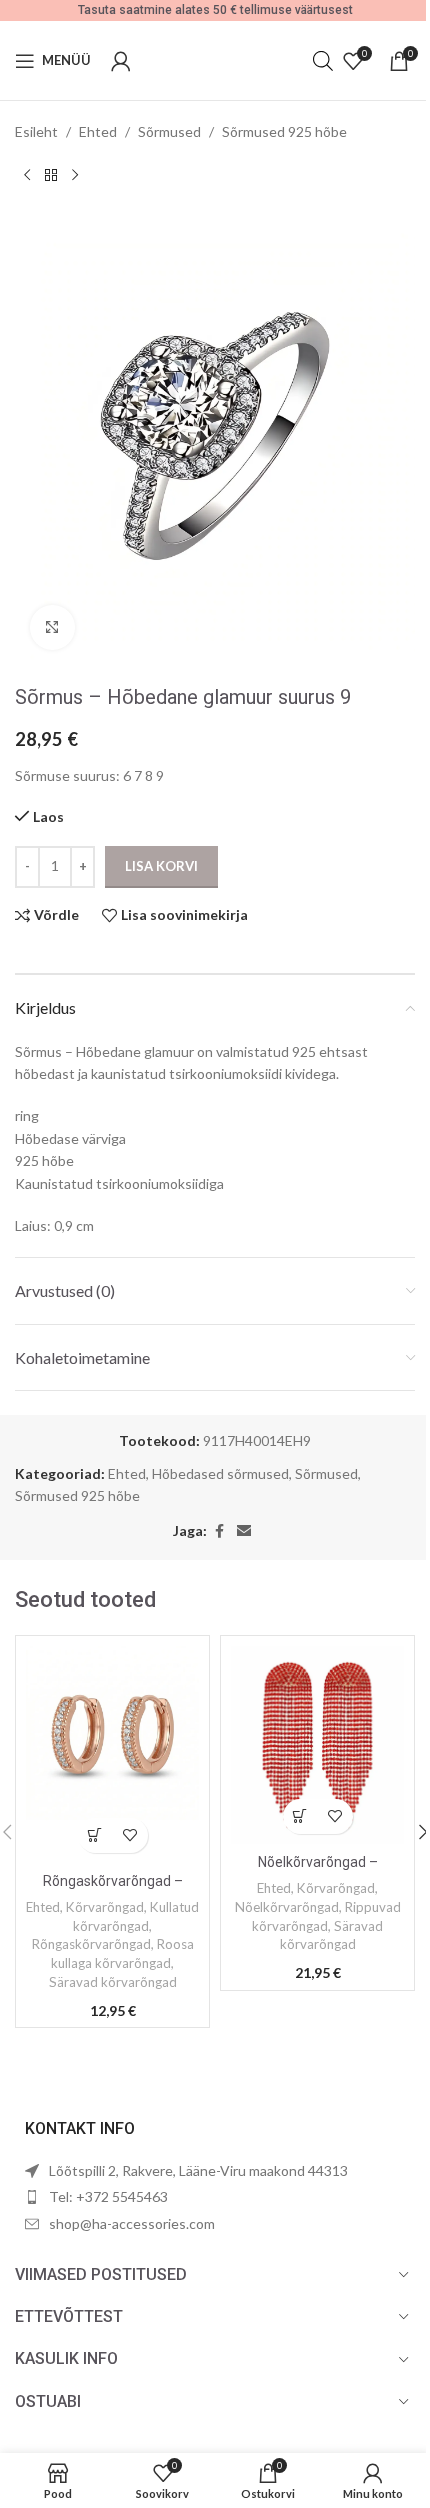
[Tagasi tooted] (51, 175)
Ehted (98, 131)
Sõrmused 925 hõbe (284, 131)
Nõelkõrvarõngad (287, 1907)
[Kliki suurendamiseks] (52, 627)
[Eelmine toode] (27, 175)
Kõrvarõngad (105, 1907)
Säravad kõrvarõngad (113, 1982)
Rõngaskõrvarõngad (91, 1944)
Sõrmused (169, 131)
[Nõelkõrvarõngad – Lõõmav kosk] (317, 1745)
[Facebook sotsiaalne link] (219, 1531)
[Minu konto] (121, 61)
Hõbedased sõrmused (220, 1473)
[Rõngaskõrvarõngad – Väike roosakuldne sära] (112, 1754)
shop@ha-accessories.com (132, 2223)
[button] (95, 1835)
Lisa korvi (161, 866)
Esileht (36, 131)
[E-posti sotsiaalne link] (244, 1531)
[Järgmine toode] (75, 175)
